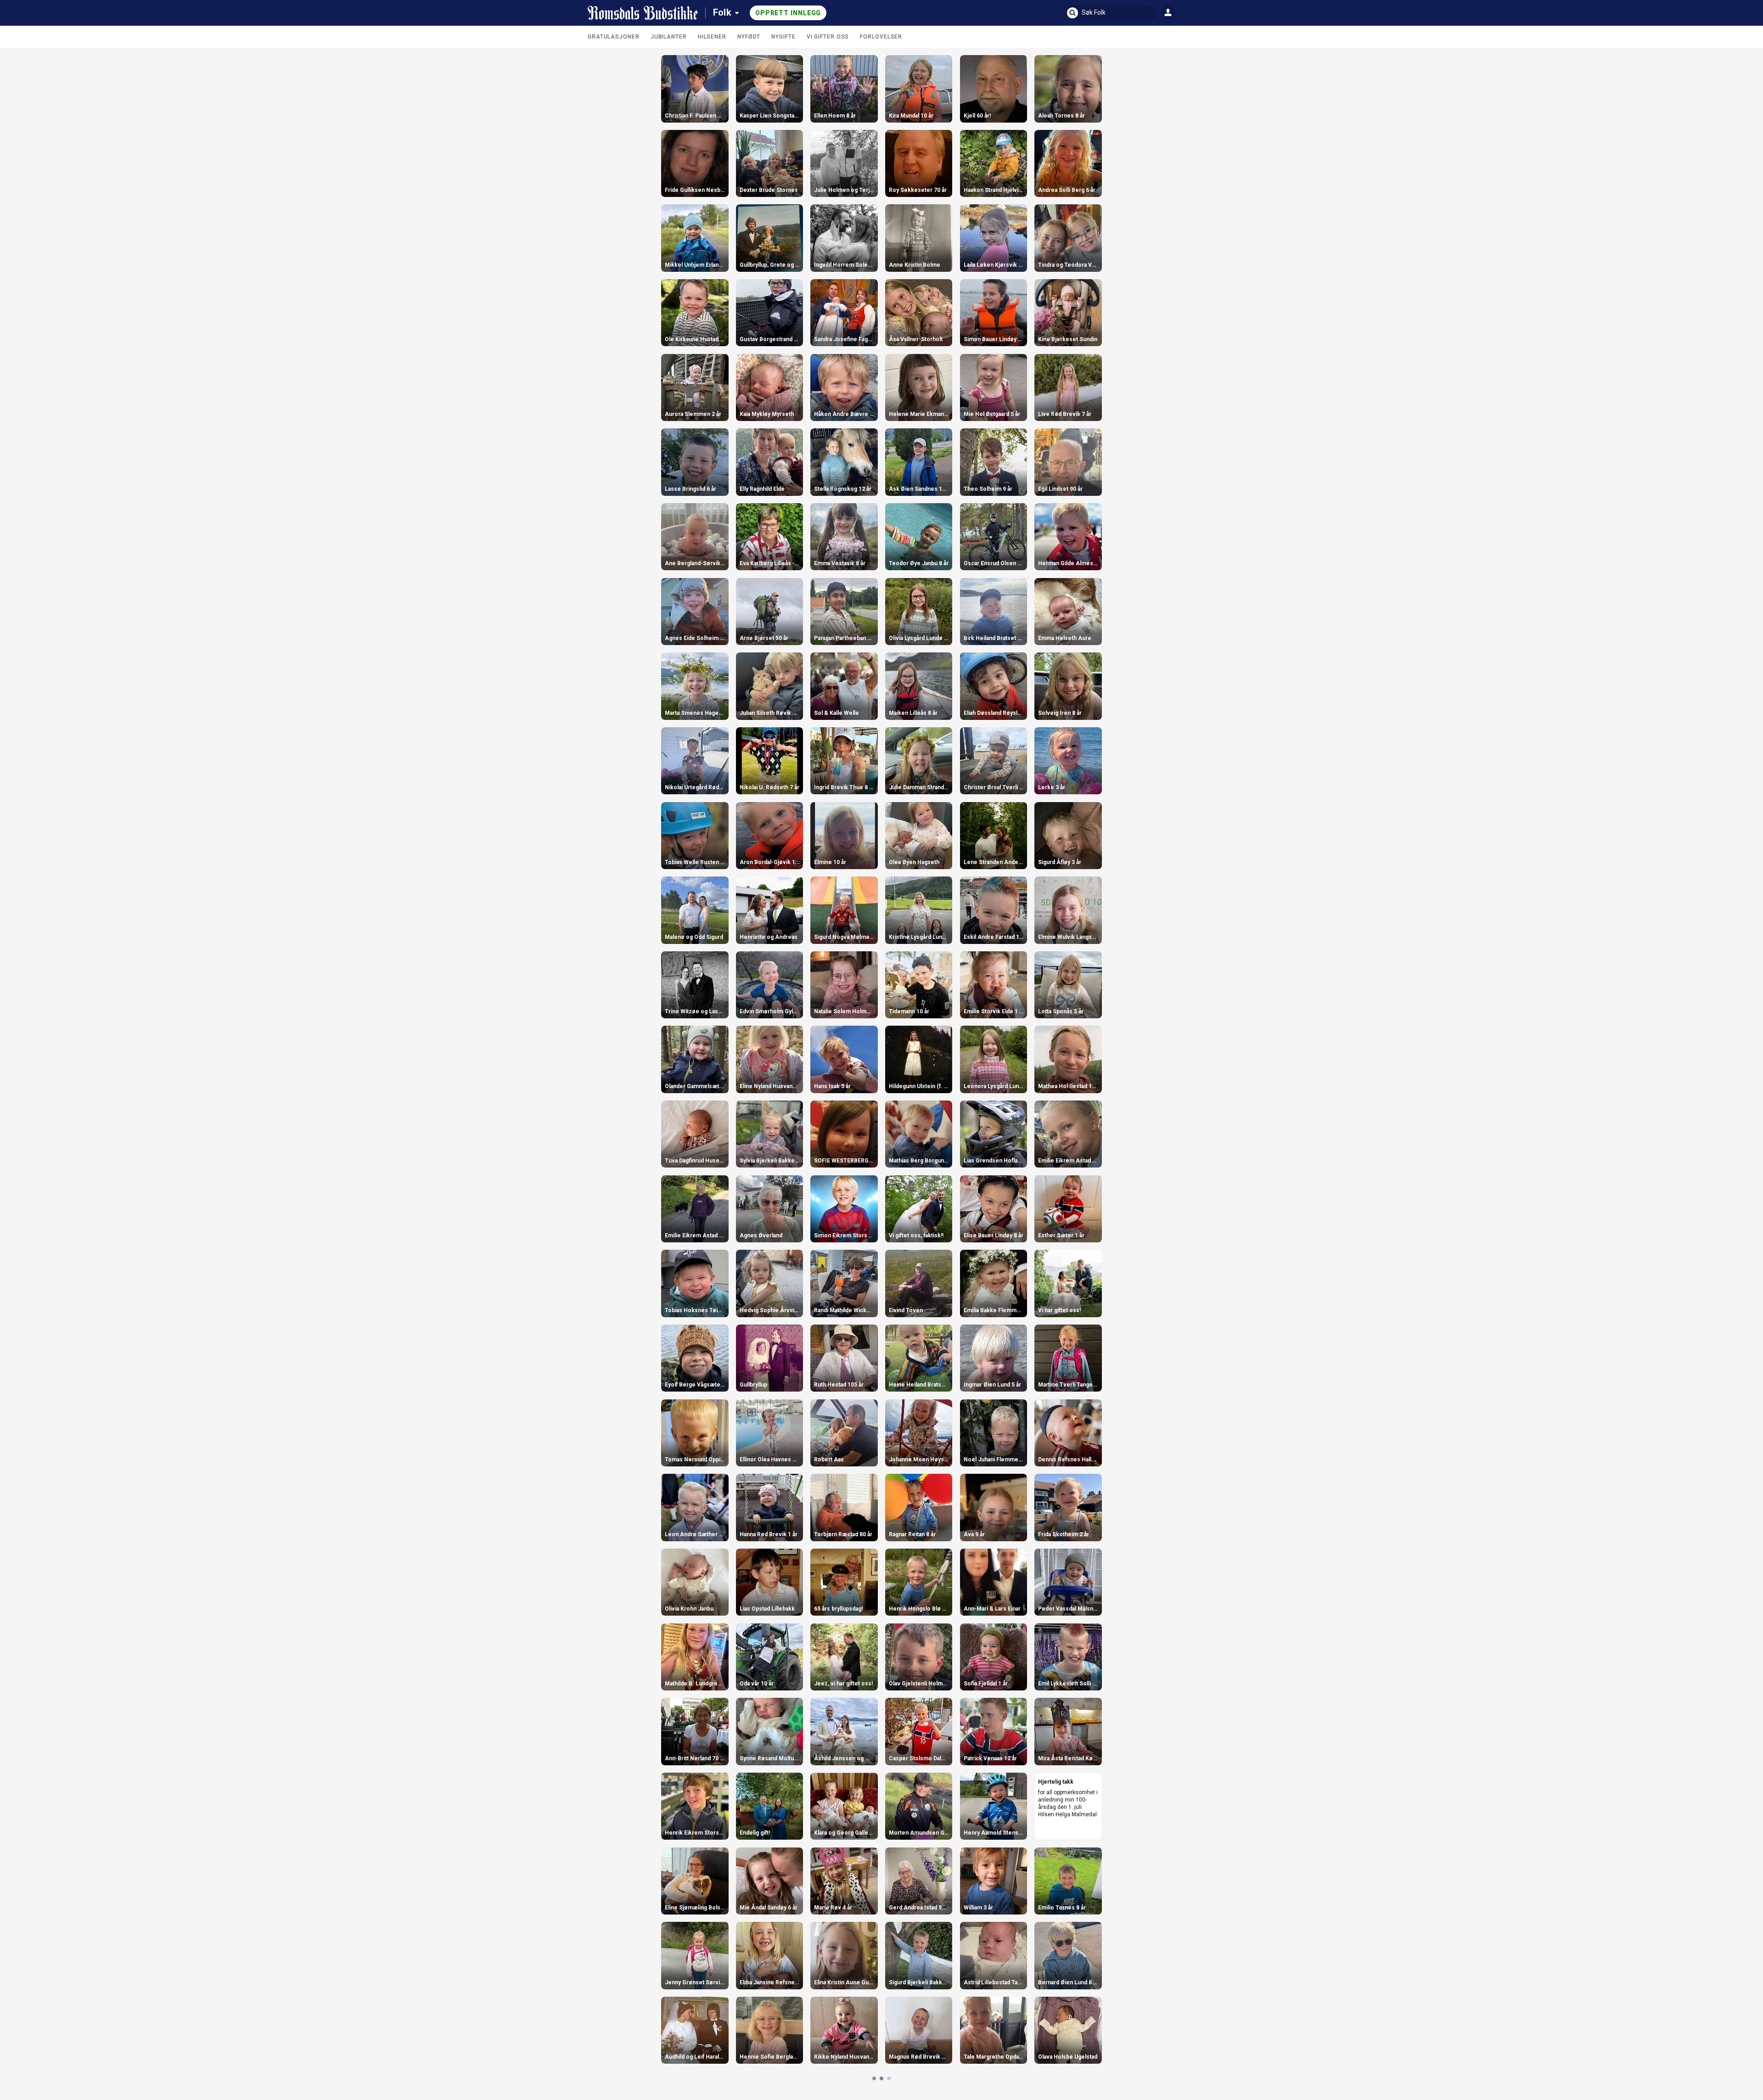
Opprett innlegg (788, 13)
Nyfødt (749, 37)
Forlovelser (881, 37)
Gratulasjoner (614, 37)
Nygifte (783, 37)
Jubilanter (669, 37)
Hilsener (712, 37)
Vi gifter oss (828, 37)
